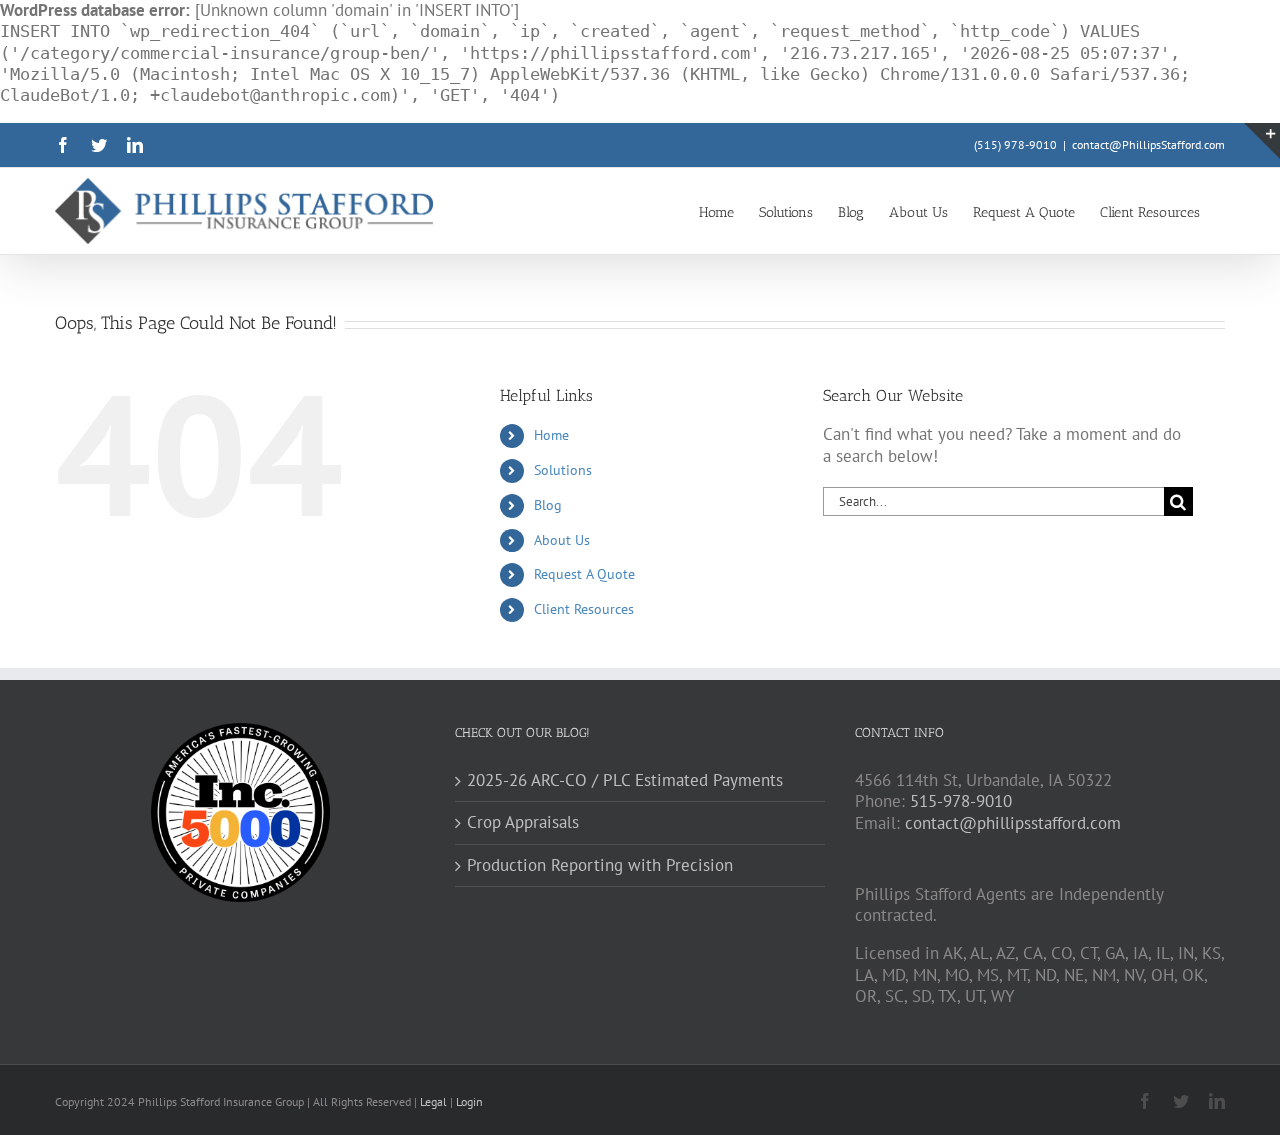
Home (551, 435)
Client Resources (584, 609)
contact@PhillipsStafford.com (1148, 144)
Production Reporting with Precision (600, 865)
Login (469, 1101)
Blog (548, 505)
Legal (435, 1101)
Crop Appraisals (523, 822)
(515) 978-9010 (1015, 144)
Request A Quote (584, 574)
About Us (562, 540)
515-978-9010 (961, 801)
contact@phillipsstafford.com (1013, 823)
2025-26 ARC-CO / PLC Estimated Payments (625, 780)
